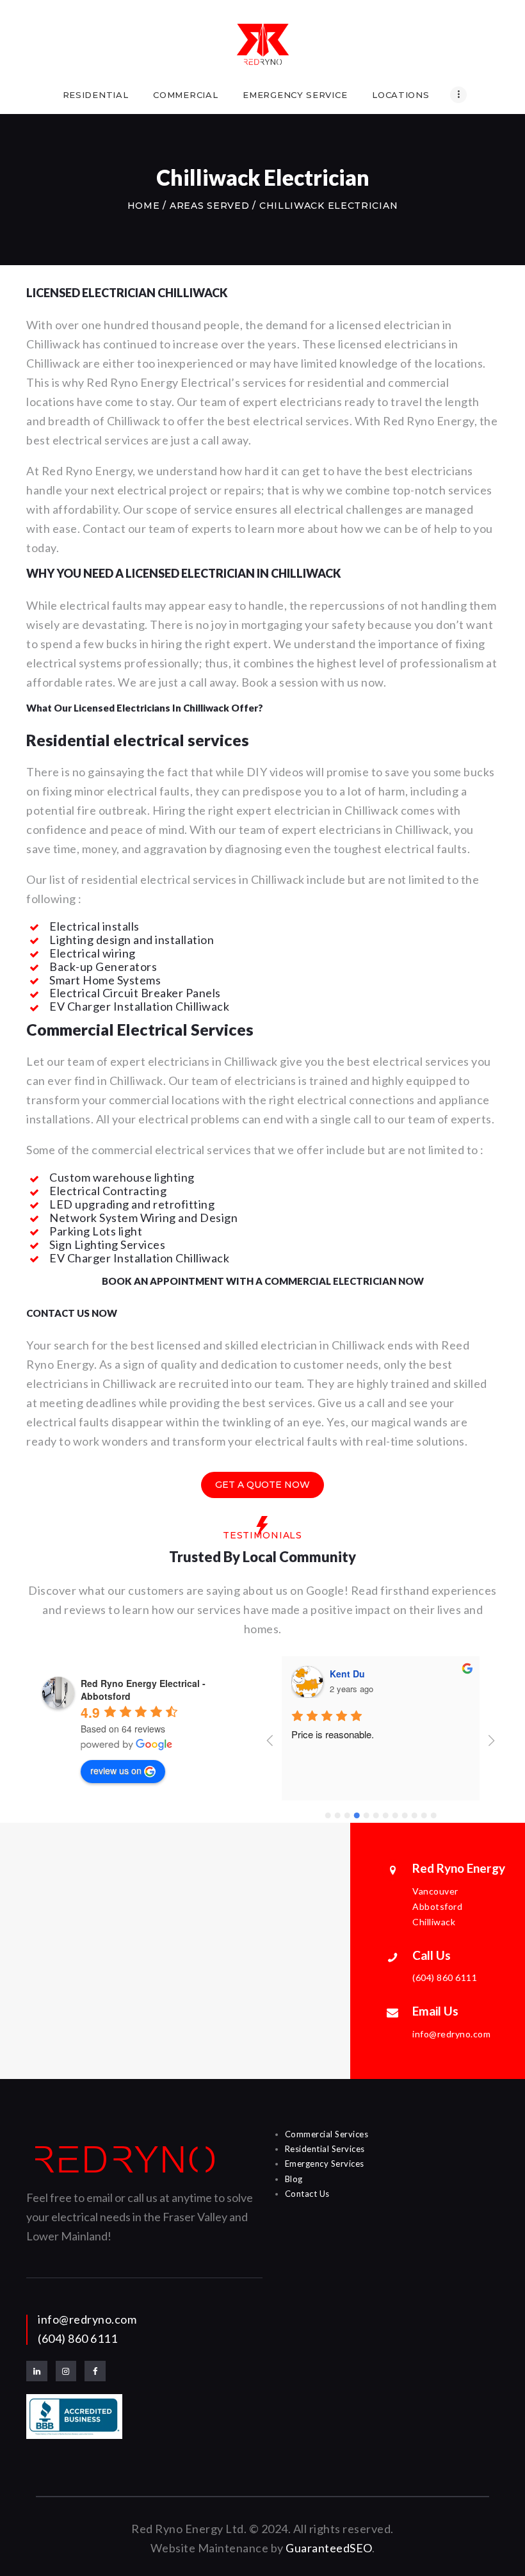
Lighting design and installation (132, 940)
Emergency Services (325, 2164)
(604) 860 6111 (77, 2338)
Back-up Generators (103, 966)
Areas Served (209, 206)
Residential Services (325, 2149)
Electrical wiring (93, 953)
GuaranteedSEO (329, 2548)
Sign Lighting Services (107, 1244)
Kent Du (347, 1674)
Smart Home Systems (105, 980)
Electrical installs (94, 926)
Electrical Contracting (108, 1191)
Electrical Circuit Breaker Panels (135, 993)
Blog (294, 2179)
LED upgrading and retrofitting (132, 1204)
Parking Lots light (96, 1231)
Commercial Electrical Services (140, 1029)
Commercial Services (327, 2134)
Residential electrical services (138, 740)
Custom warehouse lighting (122, 1177)
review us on (116, 1770)
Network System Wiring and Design (143, 1218)
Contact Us (307, 2194)
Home (144, 206)
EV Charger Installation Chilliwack (139, 1006)
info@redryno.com (87, 2319)
